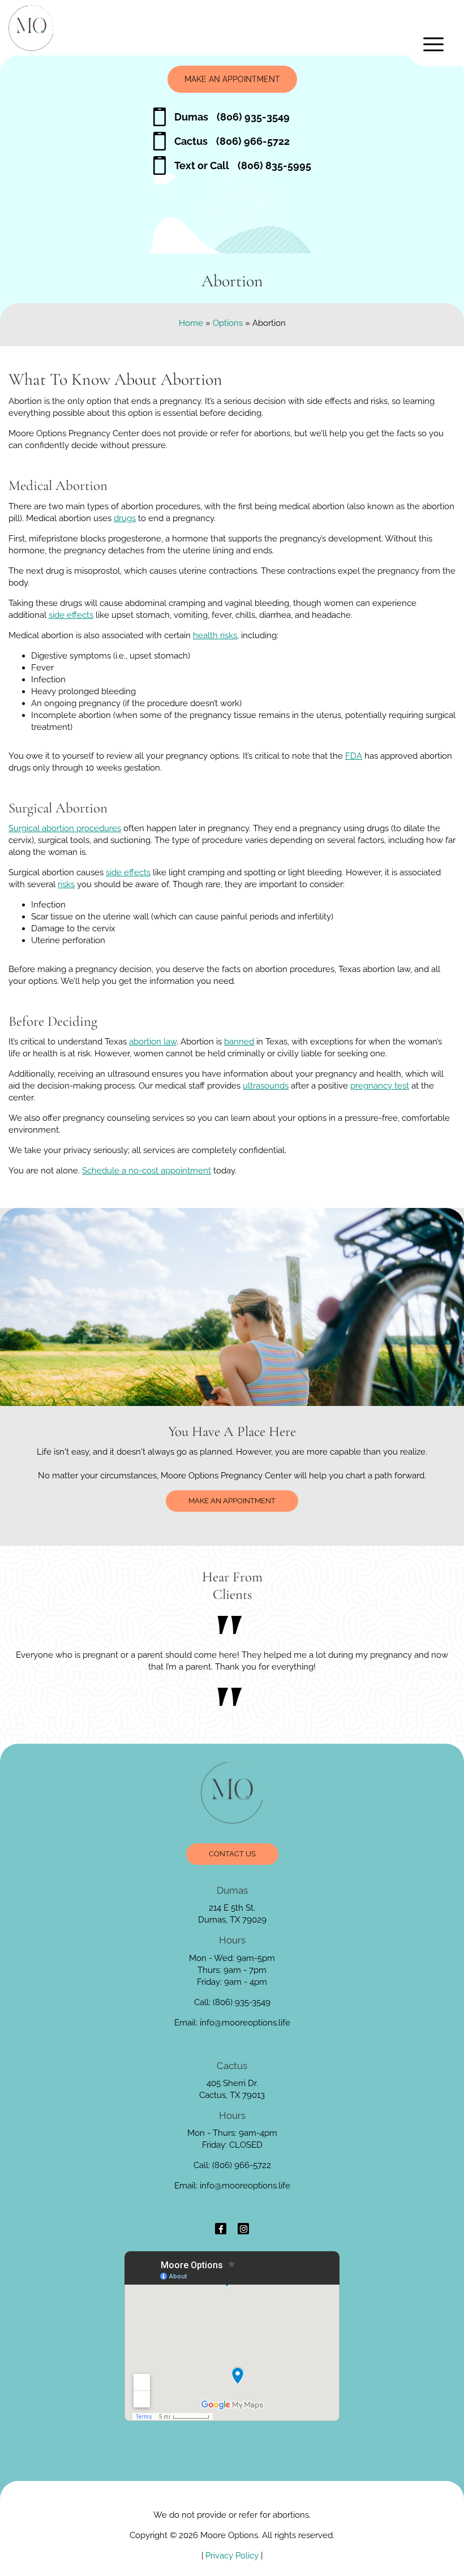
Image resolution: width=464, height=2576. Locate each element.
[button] (436, 44)
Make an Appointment (232, 79)
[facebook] (221, 2229)
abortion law (153, 1042)
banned (239, 1042)
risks (66, 884)
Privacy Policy (232, 2556)
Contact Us (232, 1854)
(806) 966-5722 (232, 141)
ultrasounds (266, 1086)
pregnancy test (380, 1086)
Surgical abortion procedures (65, 828)
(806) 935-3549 (232, 117)
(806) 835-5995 (243, 165)
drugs (125, 518)
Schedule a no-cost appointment (147, 1171)
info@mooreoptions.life (245, 2023)
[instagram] (243, 2229)
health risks (215, 635)
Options (228, 323)
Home (191, 323)
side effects (71, 615)
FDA (354, 756)
